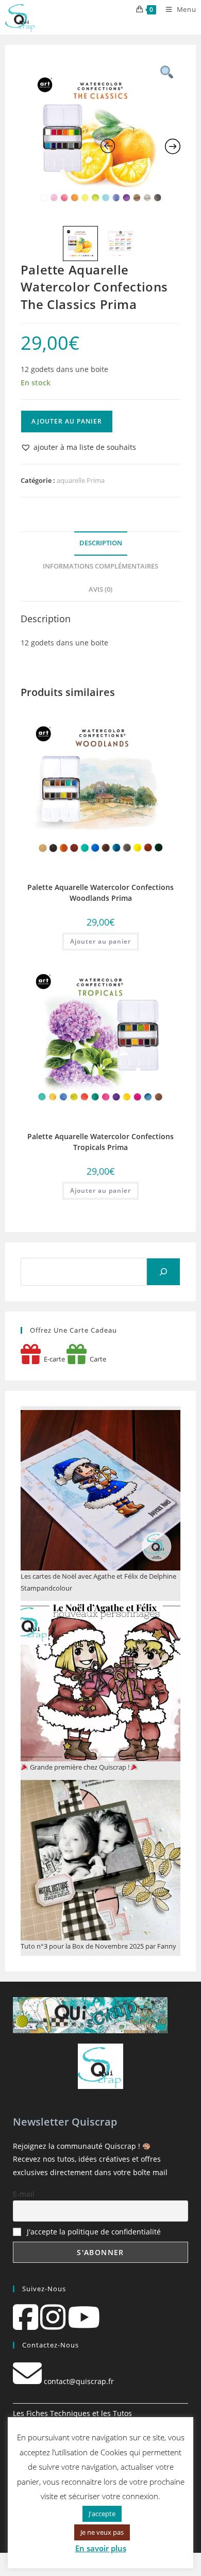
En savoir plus (101, 2548)
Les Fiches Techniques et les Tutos (72, 2413)
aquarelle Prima (81, 480)
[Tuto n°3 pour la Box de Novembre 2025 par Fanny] (101, 1860)
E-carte (53, 1359)
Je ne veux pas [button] (102, 2532)
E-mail (24, 2194)
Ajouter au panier (67, 421)
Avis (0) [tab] (100, 589)
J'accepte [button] (102, 2514)
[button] (78, 447)
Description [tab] (101, 543)
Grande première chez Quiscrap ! (80, 1767)
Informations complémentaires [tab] (100, 566)
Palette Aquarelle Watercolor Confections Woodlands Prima (100, 893)
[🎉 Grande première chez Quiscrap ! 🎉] (101, 1681)
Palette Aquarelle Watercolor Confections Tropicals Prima (100, 1142)
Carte (96, 1359)
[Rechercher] (163, 1272)
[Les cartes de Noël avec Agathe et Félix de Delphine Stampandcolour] (101, 1490)
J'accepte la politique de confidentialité (94, 2232)
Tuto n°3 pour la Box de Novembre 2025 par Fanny (98, 1946)
